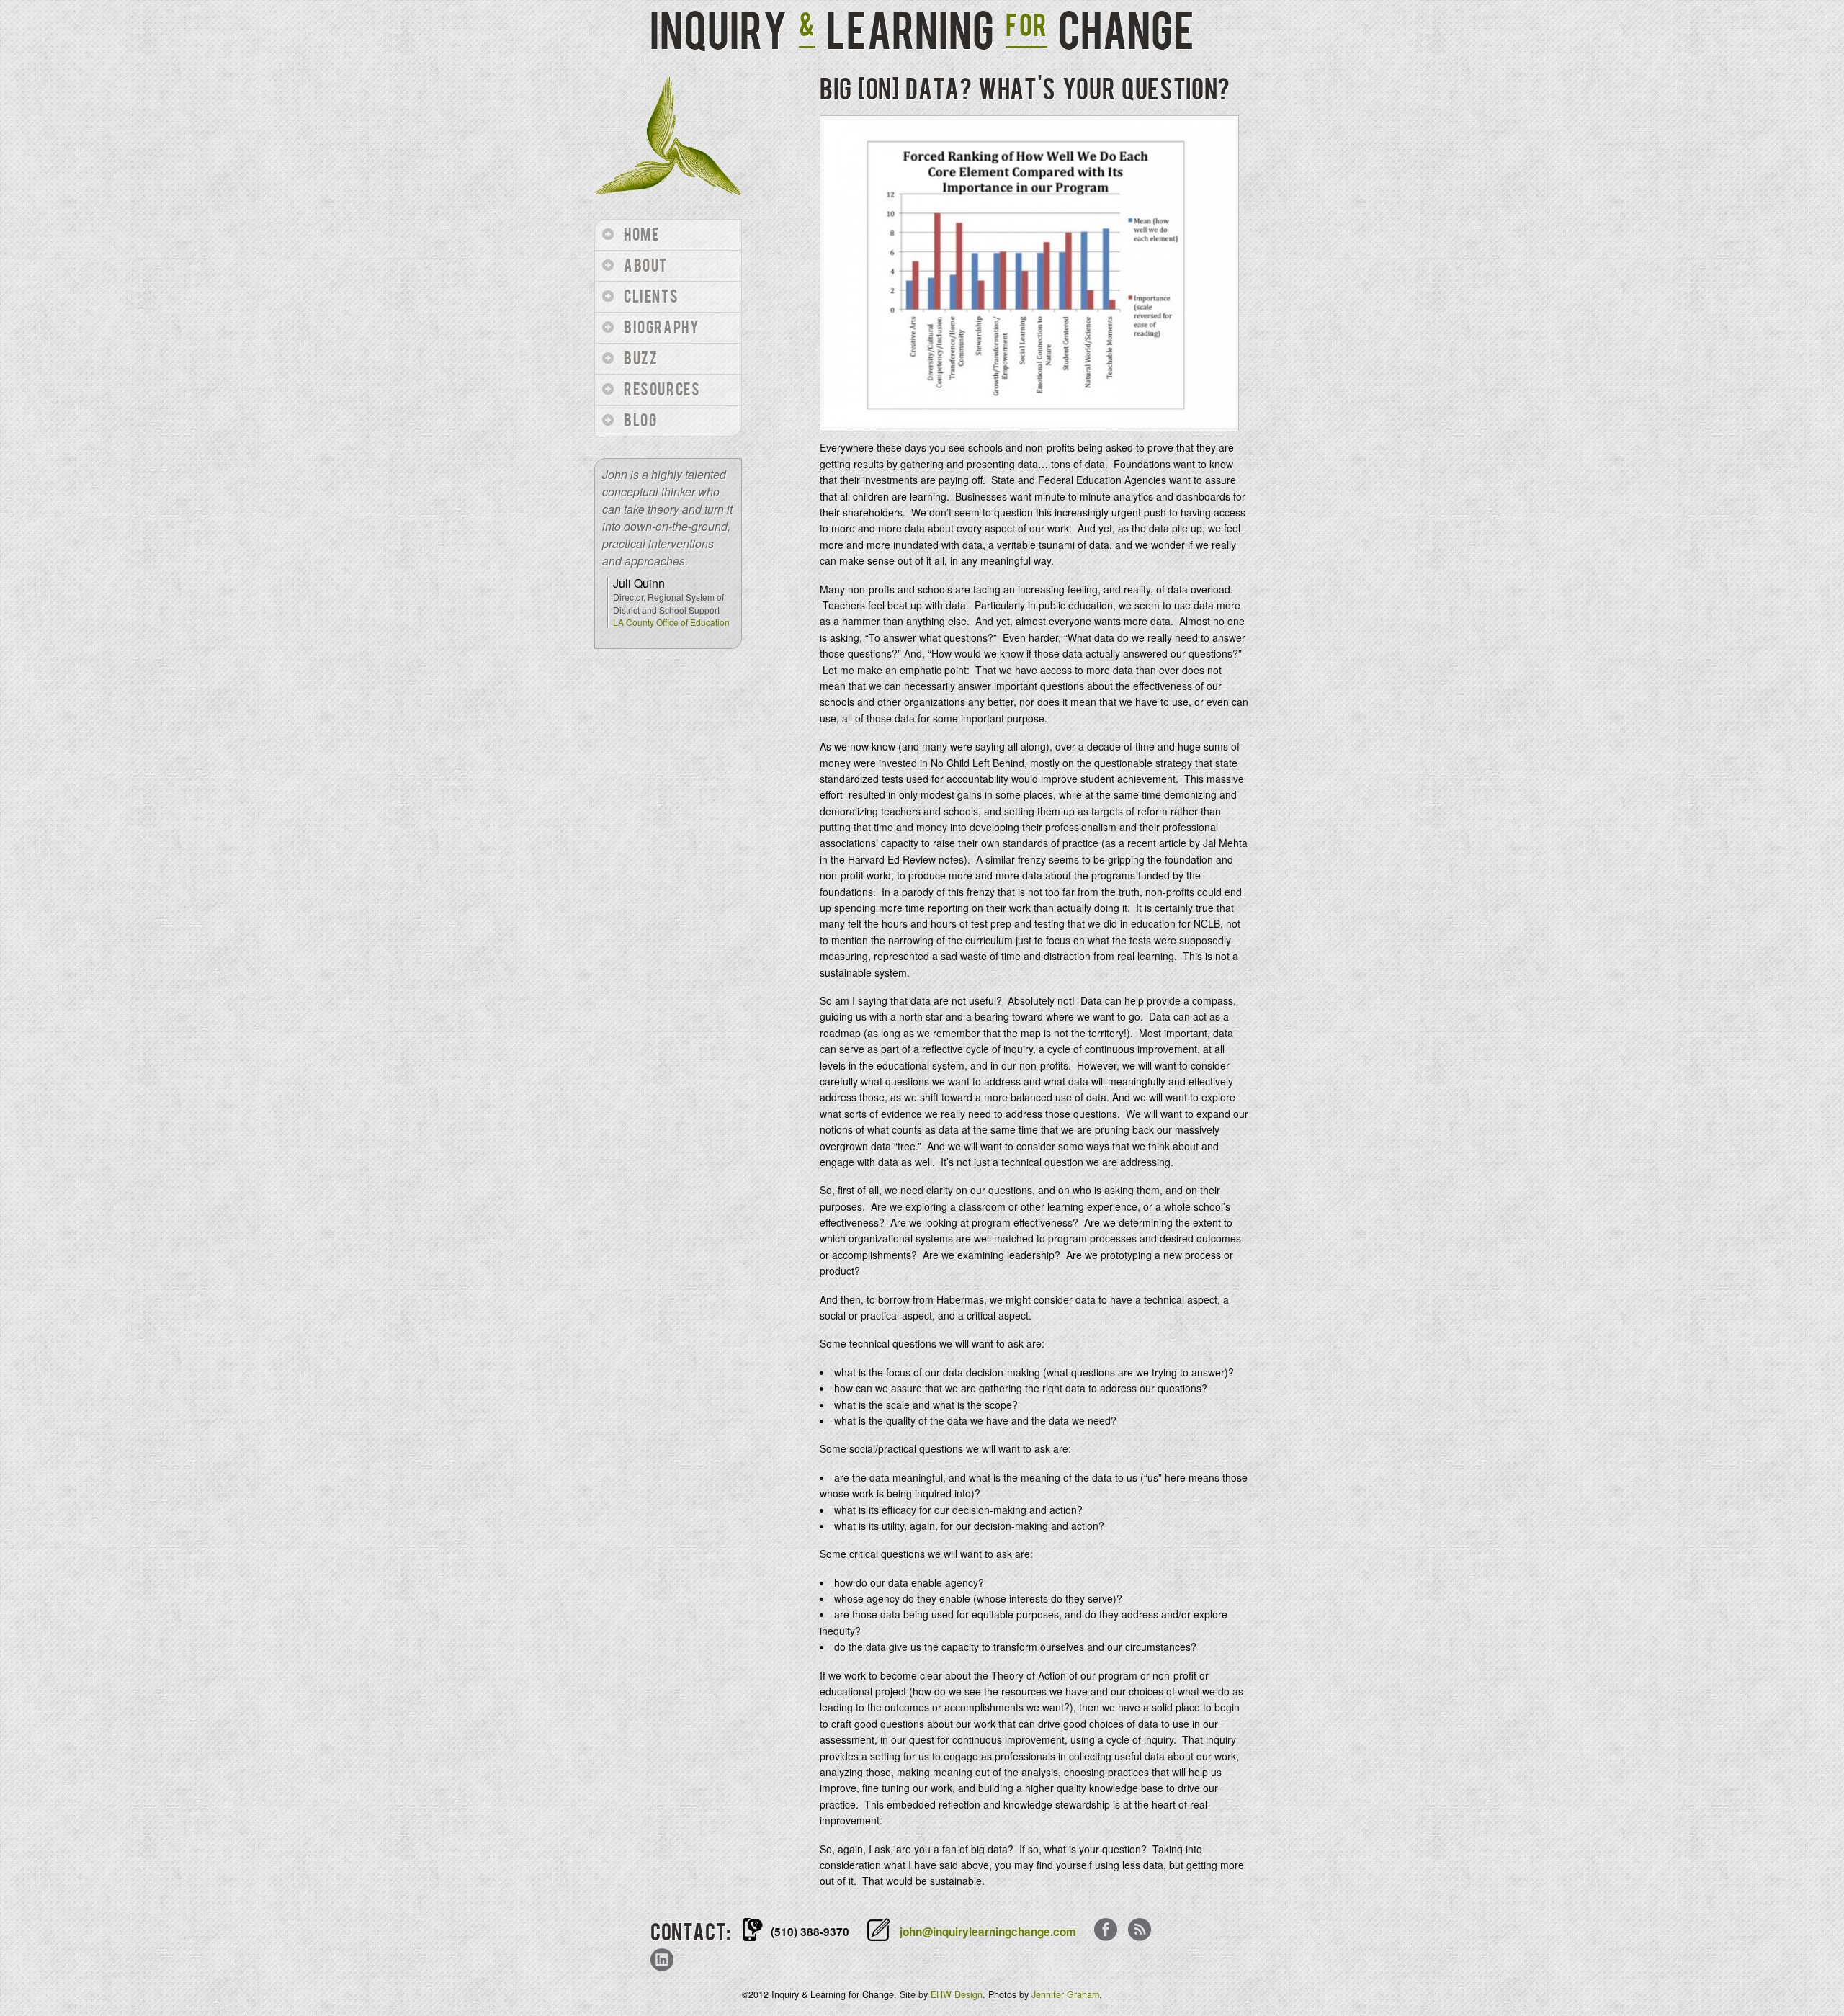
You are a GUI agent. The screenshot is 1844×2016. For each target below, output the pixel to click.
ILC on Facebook (1106, 1931)
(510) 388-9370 (810, 1932)
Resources (662, 390)
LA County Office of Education (671, 622)
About (646, 266)
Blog (640, 421)
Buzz (641, 359)
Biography (662, 328)
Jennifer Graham (1065, 1994)
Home (641, 235)
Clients (651, 297)
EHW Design (957, 1994)
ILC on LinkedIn (662, 1961)
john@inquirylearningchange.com (988, 1932)
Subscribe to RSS (1140, 1931)
